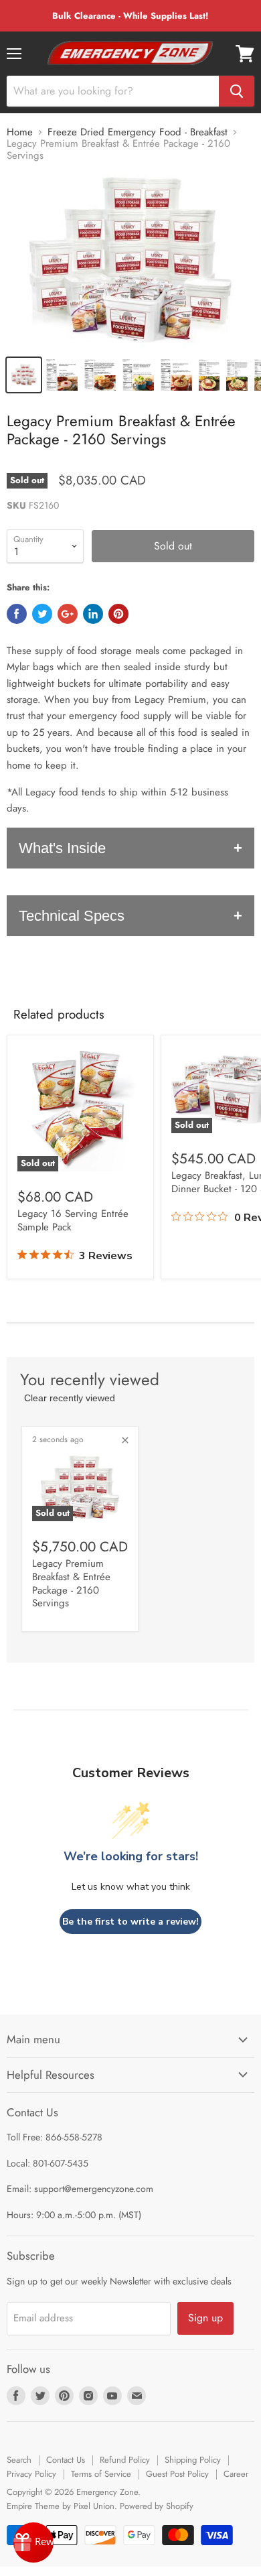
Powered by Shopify (157, 2506)
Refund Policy (125, 2460)
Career (236, 2474)
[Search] (237, 91)
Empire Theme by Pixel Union (61, 2506)
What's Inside (62, 848)
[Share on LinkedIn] (93, 614)
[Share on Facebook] (17, 614)
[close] (125, 1440)
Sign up (205, 2318)
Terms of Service (101, 2474)
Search (19, 2460)
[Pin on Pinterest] (118, 614)
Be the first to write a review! (130, 1922)
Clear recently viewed (70, 1398)
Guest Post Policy (177, 2474)
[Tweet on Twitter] (42, 614)
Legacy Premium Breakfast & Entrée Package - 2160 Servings (71, 1583)
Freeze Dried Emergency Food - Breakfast (138, 132)
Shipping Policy (193, 2460)
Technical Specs (72, 916)
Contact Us (66, 2460)
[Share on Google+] (68, 614)
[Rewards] (33, 2542)
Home (20, 132)
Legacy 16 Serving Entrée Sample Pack (73, 1220)
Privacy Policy (31, 2474)
